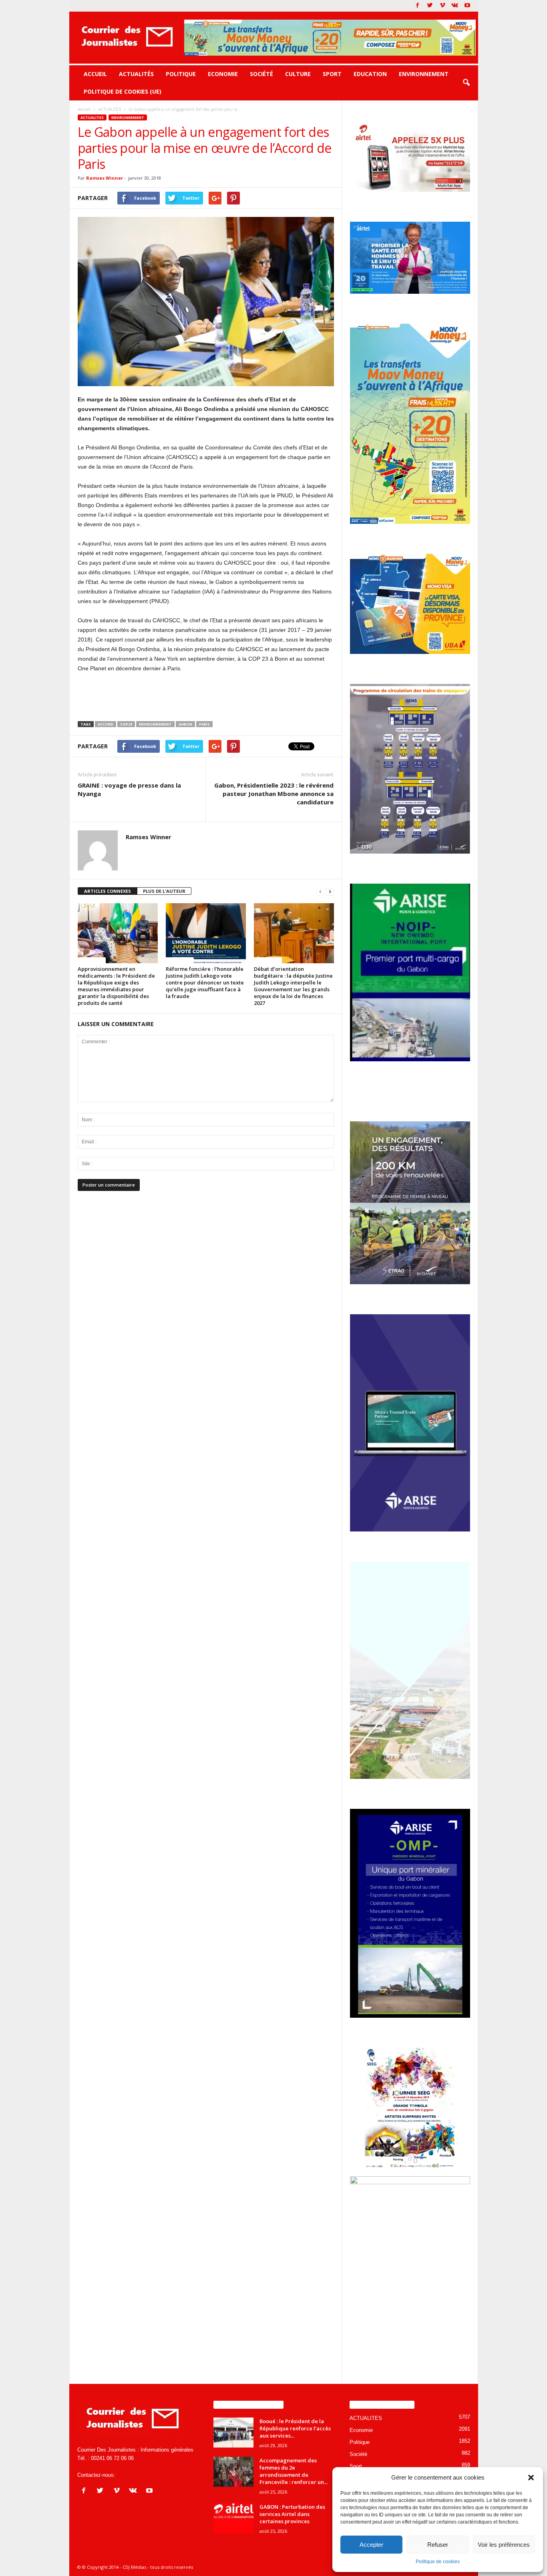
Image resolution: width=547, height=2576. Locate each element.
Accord (106, 724)
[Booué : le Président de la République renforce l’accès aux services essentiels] (233, 2433)
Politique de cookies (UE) (123, 91)
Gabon (185, 724)
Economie (223, 74)
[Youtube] (467, 6)
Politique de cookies (438, 2562)
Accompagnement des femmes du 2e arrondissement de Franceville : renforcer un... (294, 2471)
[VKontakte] (455, 6)
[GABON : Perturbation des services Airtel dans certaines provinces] (233, 2518)
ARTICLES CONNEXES (108, 891)
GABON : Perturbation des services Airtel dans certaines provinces (292, 2514)
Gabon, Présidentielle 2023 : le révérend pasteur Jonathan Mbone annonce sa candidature (274, 794)
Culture (298, 74)
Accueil (95, 74)
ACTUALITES (92, 117)
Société (261, 74)
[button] (531, 2478)
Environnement (424, 74)
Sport (332, 74)
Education (370, 74)
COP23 (126, 724)
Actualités (136, 74)
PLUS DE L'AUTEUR (164, 891)
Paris (204, 724)
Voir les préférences (504, 2545)
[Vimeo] (442, 6)
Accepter (371, 2545)
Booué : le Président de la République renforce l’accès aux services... (295, 2428)
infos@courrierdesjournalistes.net (156, 2475)
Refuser (438, 2545)
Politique (181, 74)
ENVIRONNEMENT (155, 724)
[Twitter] (430, 6)
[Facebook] (418, 6)
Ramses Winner (105, 178)
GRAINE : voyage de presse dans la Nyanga (129, 789)
